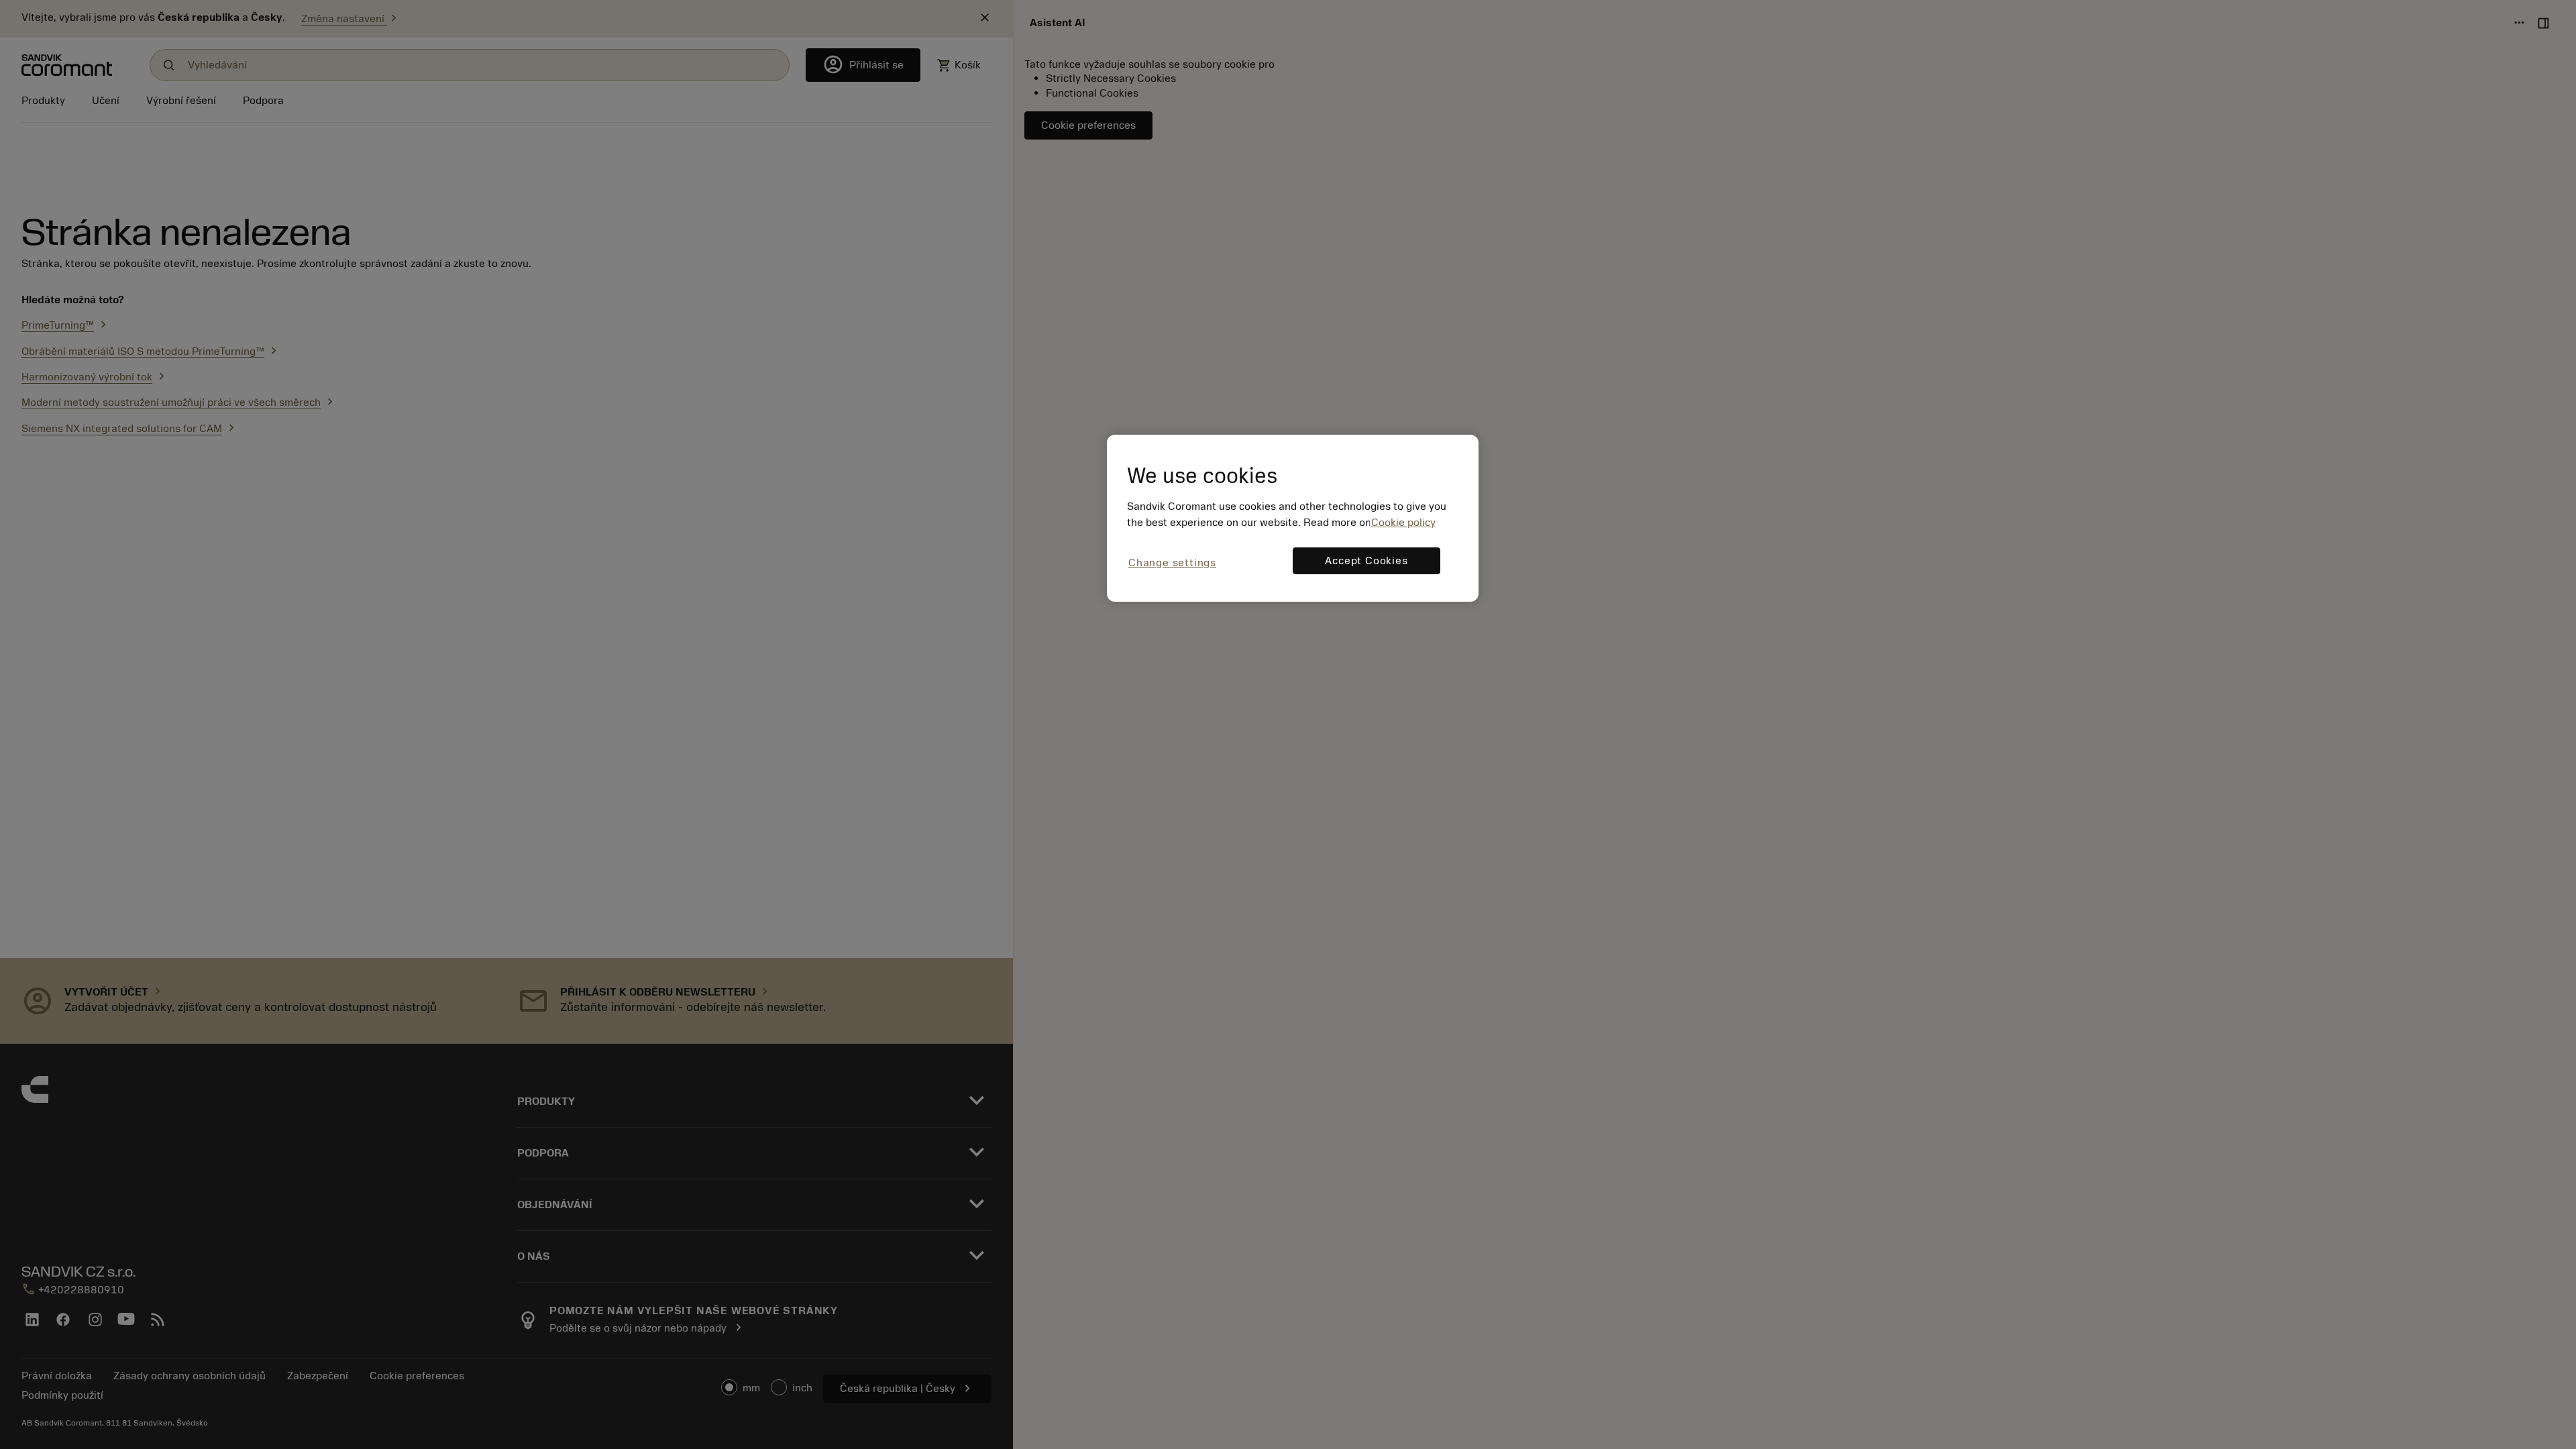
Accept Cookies (1366, 561)
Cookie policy (1403, 523)
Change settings (1172, 563)
